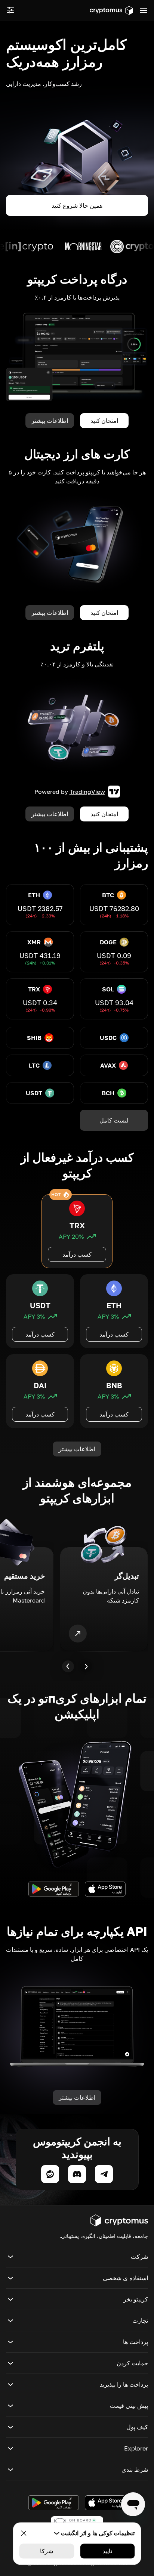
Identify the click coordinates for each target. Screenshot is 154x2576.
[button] (77, 2257)
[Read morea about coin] (86, 247)
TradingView (87, 792)
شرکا (47, 2551)
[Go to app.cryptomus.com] (111, 10)
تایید (107, 2551)
